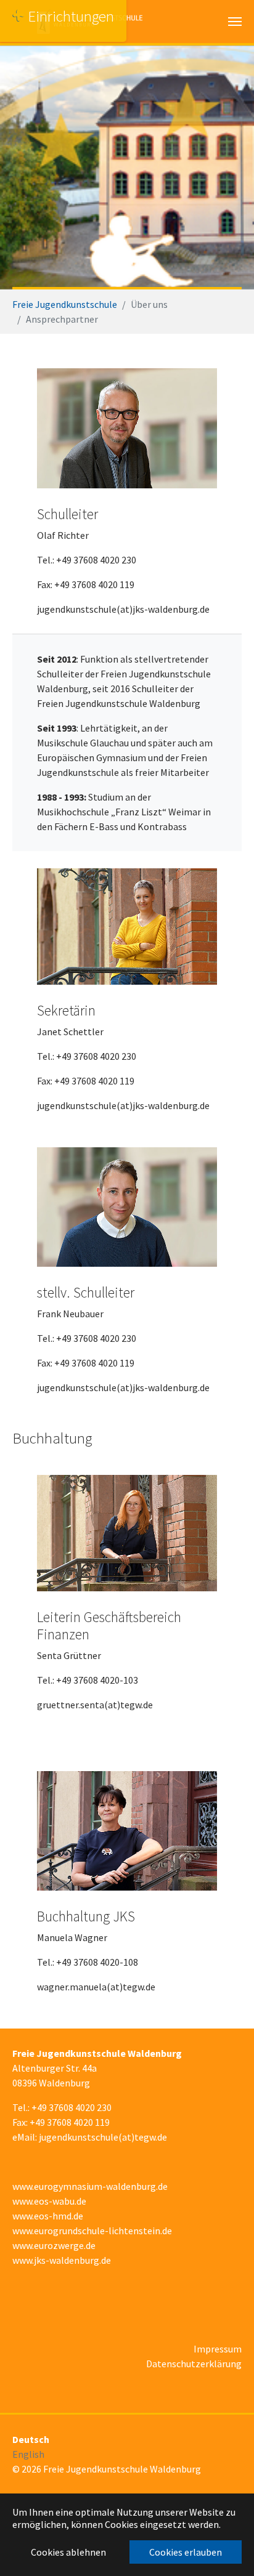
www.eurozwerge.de (54, 2245)
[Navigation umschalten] (235, 22)
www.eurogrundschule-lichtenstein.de (92, 2231)
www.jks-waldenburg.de (62, 2260)
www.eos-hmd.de (48, 2216)
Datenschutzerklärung (194, 2364)
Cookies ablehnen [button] (68, 2552)
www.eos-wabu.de (49, 2201)
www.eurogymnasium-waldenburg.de (90, 2186)
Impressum (218, 2349)
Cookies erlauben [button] (186, 2552)
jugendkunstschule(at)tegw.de (103, 2137)
